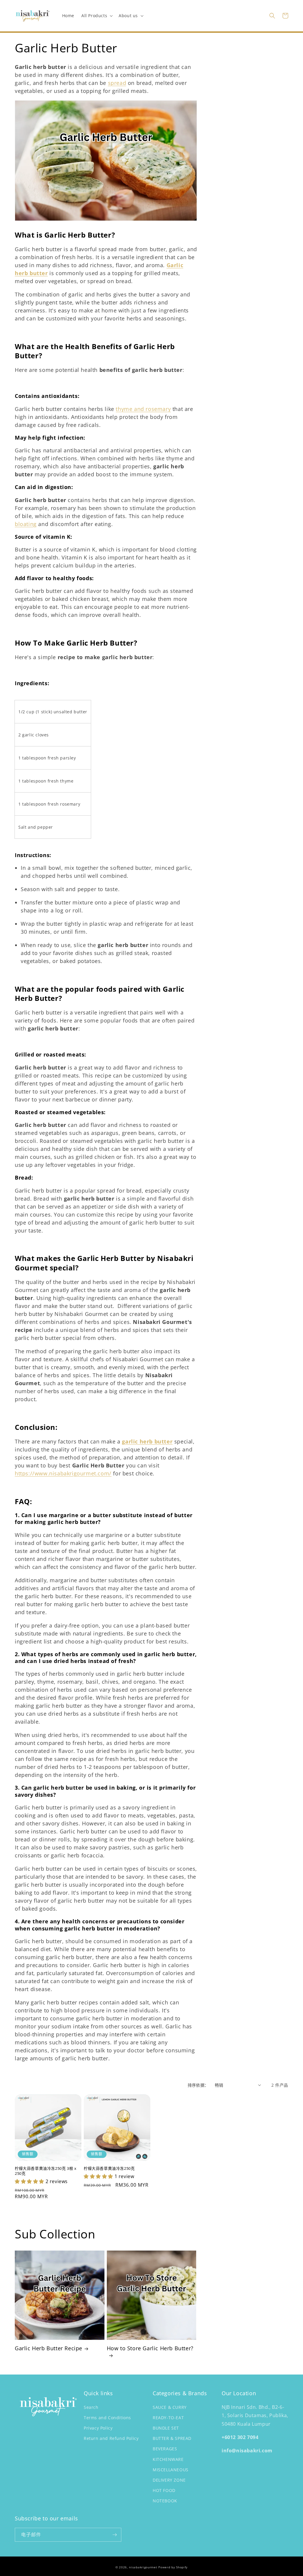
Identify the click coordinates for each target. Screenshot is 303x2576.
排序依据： (198, 2085)
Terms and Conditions (107, 2418)
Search (91, 2407)
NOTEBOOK (165, 2501)
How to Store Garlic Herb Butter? (150, 2348)
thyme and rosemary (143, 409)
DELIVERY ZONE (169, 2480)
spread (117, 83)
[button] (96, 16)
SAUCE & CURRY (170, 2407)
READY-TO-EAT (168, 2418)
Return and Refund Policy (111, 2438)
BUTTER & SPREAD (172, 2438)
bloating (26, 524)
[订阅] (115, 2535)
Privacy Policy (98, 2428)
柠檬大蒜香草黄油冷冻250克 (109, 2168)
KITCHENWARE (168, 2459)
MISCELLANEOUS (171, 2470)
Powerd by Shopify (173, 2567)
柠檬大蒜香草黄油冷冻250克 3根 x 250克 (46, 2171)
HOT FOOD (164, 2490)
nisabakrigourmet (143, 2567)
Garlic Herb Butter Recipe (49, 2348)
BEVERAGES (165, 2449)
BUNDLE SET (166, 2428)
